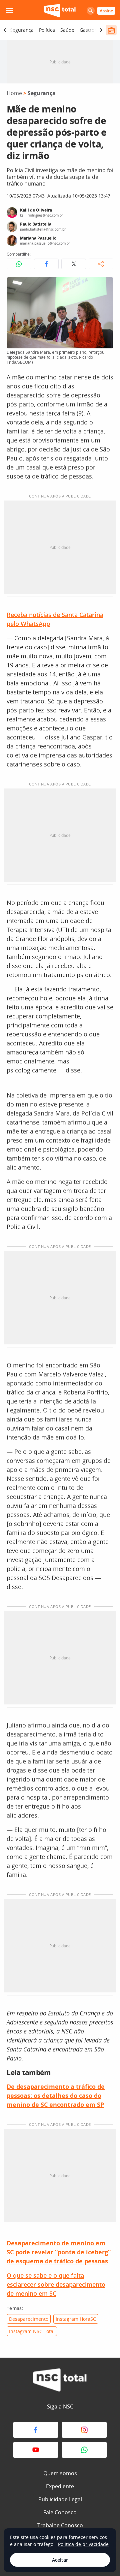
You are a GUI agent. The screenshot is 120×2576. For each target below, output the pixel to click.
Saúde (67, 30)
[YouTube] (36, 2450)
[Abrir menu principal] (9, 11)
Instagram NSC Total (32, 2331)
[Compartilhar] (101, 264)
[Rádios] (111, 30)
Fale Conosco (60, 2512)
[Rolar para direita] (101, 30)
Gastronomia (94, 30)
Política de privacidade (83, 2544)
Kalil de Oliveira (36, 210)
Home (14, 93)
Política (47, 30)
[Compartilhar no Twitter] (74, 264)
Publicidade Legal (60, 2499)
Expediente (60, 2486)
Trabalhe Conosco (60, 2525)
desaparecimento (29, 2319)
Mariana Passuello (38, 238)
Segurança (22, 30)
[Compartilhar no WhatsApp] (19, 264)
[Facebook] (36, 2430)
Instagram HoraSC (76, 2319)
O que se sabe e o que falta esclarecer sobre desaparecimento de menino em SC (56, 2284)
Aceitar (60, 2560)
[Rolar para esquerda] (5, 30)
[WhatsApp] (84, 2450)
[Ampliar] (105, 286)
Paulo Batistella (36, 224)
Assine (106, 11)
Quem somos (60, 2473)
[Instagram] (84, 2430)
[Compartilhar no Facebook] (46, 264)
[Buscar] (91, 11)
